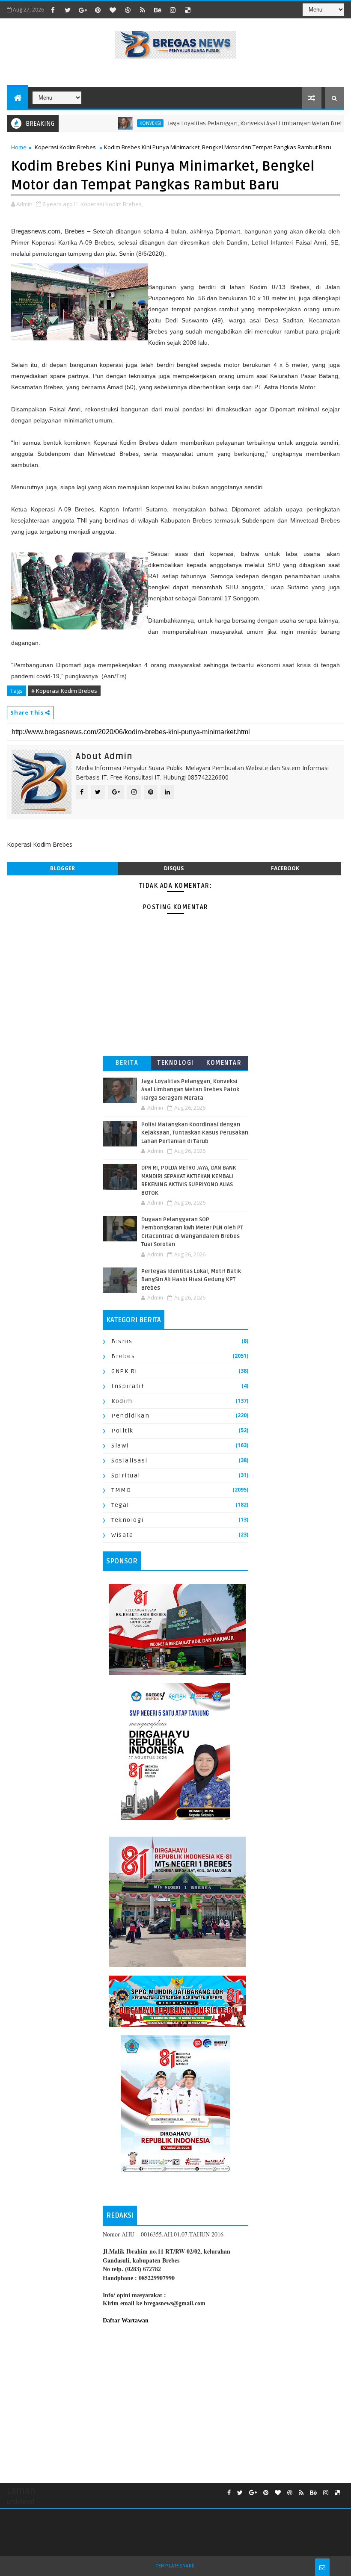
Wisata (122, 1535)
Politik (122, 1431)
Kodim (122, 1401)
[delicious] (187, 10)
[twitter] (68, 10)
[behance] (158, 10)
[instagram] (173, 10)
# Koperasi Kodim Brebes (64, 691)
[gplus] (83, 10)
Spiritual (126, 1476)
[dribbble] (128, 10)
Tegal (120, 1505)
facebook (285, 868)
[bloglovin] (113, 10)
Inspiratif (128, 1386)
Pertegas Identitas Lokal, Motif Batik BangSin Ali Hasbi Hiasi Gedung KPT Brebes (191, 1280)
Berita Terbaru (127, 1065)
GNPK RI (125, 1371)
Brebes (123, 1356)
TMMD (121, 1490)
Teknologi (175, 1063)
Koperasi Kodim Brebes (65, 147)
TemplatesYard (175, 2566)
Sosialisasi (129, 1461)
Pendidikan (130, 1416)
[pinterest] (98, 10)
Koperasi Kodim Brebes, (112, 204)
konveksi (114, 123)
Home (19, 147)
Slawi (120, 1446)
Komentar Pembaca (224, 1065)
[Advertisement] (175, 2402)
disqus (174, 868)
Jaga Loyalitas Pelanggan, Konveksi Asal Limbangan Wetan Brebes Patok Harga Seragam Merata (190, 1090)
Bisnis (122, 1341)
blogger (62, 868)
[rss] (143, 10)
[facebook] (53, 10)
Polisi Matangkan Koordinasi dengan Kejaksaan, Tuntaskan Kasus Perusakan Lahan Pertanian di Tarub (195, 1133)
